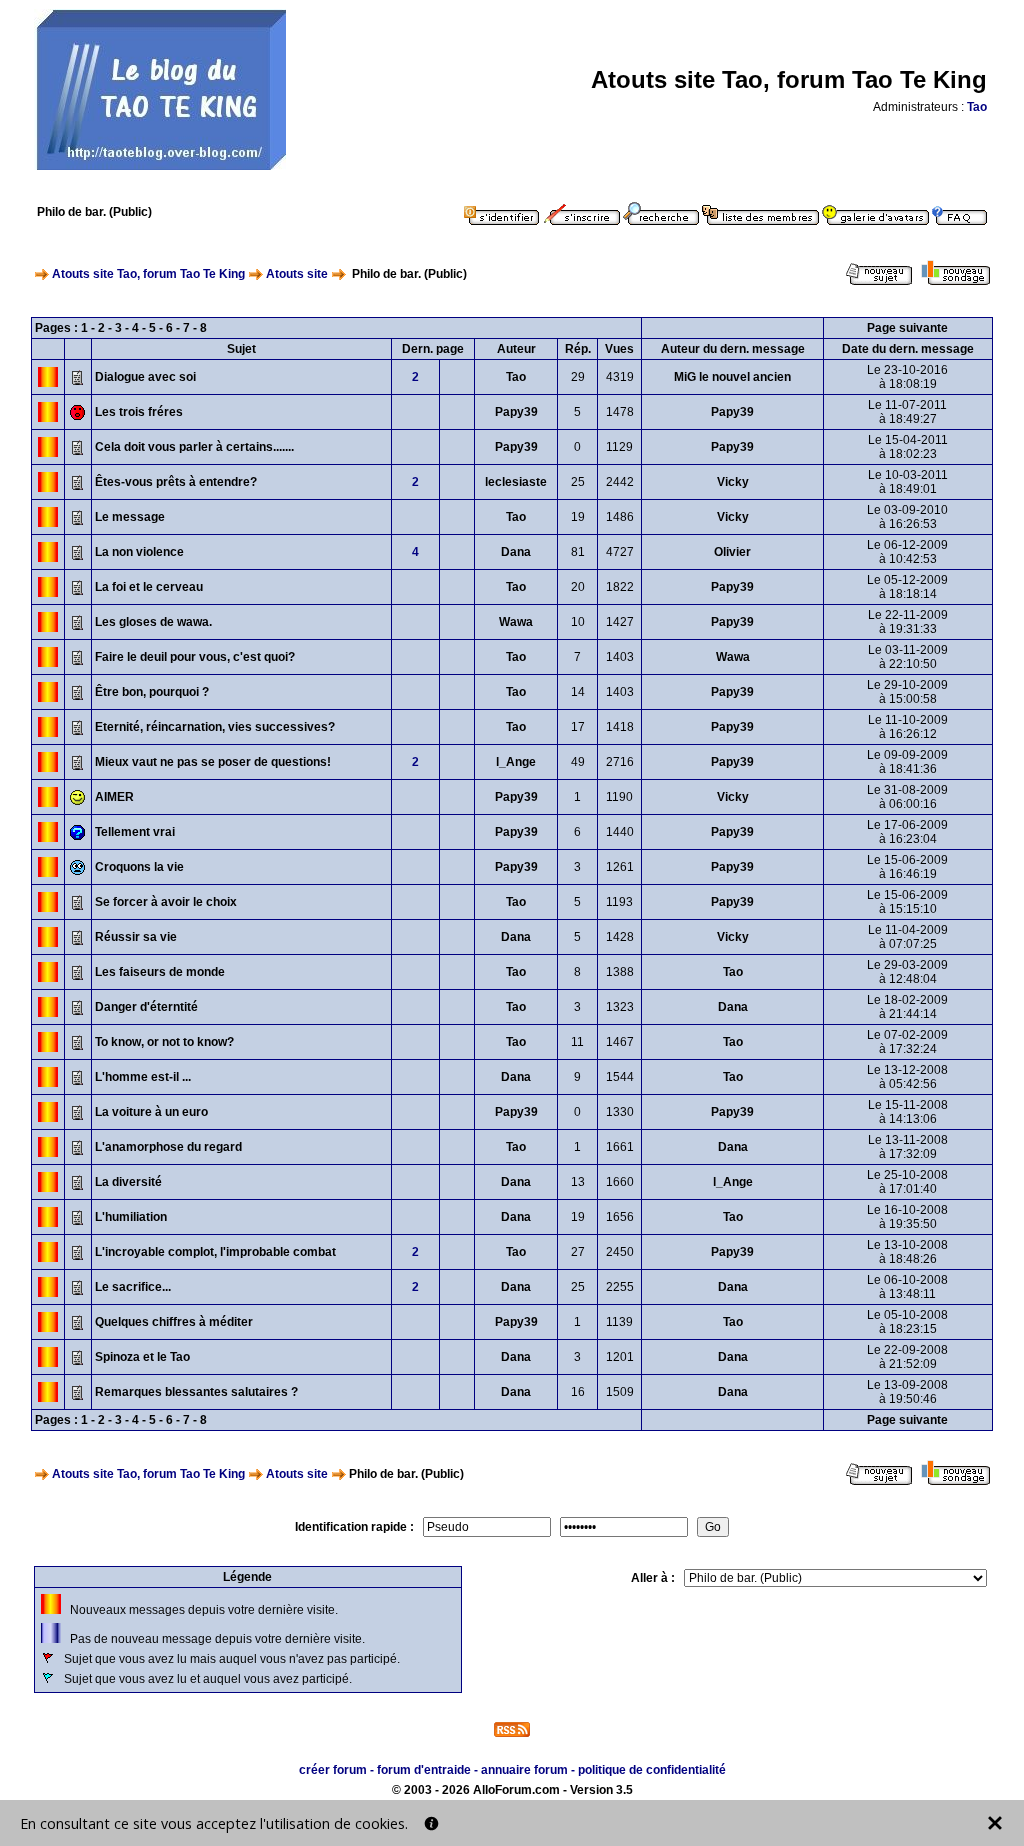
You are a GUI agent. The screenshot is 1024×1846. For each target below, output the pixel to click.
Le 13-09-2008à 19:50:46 (907, 1392)
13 (578, 1182)
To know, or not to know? (164, 1042)
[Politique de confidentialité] (431, 1823)
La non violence (139, 552)
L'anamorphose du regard (168, 1147)
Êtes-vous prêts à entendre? (176, 482)
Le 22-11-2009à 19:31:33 (908, 622)
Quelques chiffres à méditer (174, 1322)
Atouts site (297, 274)
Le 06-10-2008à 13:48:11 (907, 1287)
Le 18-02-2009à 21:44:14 (907, 1007)
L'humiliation (131, 1217)
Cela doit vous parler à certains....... (194, 447)
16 (578, 1392)
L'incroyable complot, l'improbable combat (215, 1252)
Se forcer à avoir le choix (166, 902)
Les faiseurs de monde (160, 972)
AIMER (114, 797)
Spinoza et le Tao (142, 1357)
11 (577, 1042)
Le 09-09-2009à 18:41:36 (907, 762)
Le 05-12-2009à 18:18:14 (907, 587)
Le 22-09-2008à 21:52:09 (907, 1357)
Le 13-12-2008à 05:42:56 (907, 1077)
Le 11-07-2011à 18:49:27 (907, 412)
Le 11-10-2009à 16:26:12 (908, 727)
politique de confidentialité (652, 1770)
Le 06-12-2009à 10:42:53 (907, 552)
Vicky (733, 482)
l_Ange (516, 762)
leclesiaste (516, 482)
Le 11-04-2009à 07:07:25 (908, 937)
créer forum (333, 1770)
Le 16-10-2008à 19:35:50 (907, 1217)
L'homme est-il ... (143, 1077)
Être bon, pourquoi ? (152, 692)
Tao (977, 107)
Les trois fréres (139, 412)
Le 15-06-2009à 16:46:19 (907, 867)
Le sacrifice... (133, 1287)
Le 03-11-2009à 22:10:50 (908, 657)
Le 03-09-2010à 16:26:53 (907, 517)
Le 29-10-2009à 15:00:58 (907, 692)
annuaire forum (524, 1770)
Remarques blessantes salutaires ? (196, 1392)
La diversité (128, 1182)
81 (578, 552)
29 (578, 377)
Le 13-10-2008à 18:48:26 (907, 1252)
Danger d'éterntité (146, 1007)
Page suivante (907, 328)
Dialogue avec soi (145, 377)
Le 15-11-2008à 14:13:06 (908, 1112)
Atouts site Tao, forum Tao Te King (148, 274)
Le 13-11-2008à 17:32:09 (908, 1147)
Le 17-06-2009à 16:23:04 (907, 832)
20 (578, 587)
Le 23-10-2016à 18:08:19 (907, 377)
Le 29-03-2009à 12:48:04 (907, 972)
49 (578, 762)
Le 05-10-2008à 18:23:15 (907, 1322)
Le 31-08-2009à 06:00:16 (907, 797)
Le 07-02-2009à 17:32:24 (907, 1042)
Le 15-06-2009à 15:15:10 (907, 902)
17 (578, 727)
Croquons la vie (139, 867)
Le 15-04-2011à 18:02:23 (908, 447)
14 (578, 692)
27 (578, 1252)
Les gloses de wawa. (153, 622)
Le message (130, 517)
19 (578, 517)
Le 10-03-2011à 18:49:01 (908, 482)
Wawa (516, 622)
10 (578, 622)
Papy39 (516, 412)
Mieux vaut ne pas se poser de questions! (213, 762)
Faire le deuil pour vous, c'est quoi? (195, 657)
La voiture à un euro (151, 1112)
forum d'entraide (424, 1770)
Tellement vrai (135, 832)
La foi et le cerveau (149, 587)
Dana (516, 552)
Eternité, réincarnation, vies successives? (215, 727)
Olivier (732, 552)
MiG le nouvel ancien (732, 377)
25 (578, 482)
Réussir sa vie (136, 937)
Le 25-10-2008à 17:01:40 (907, 1182)
